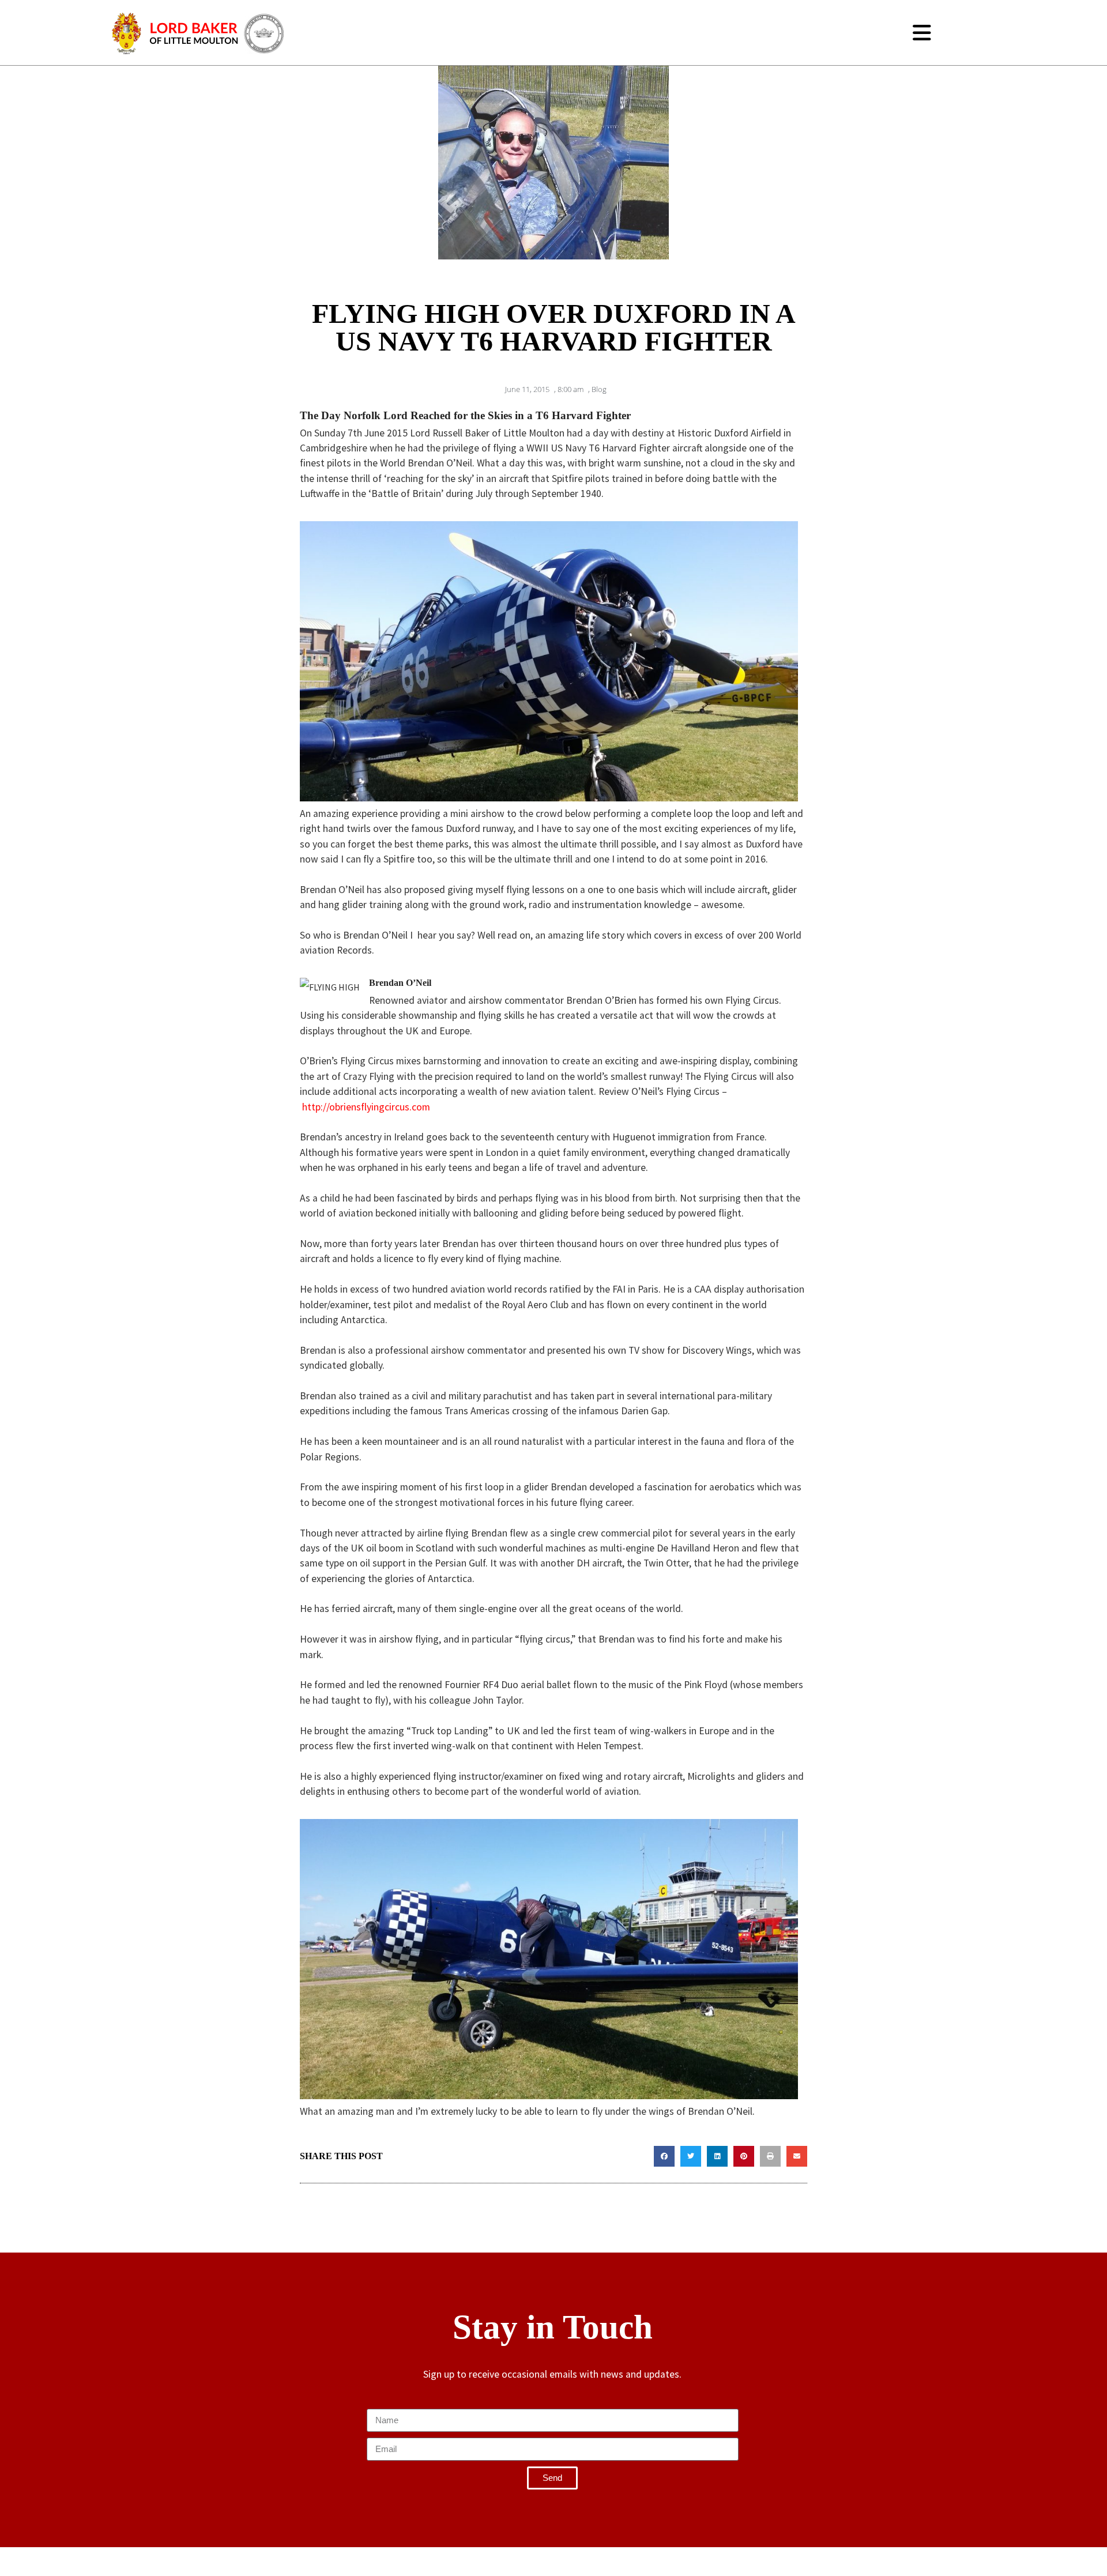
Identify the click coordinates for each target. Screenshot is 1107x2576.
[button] (664, 2156)
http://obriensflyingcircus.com (366, 1107)
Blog (599, 389)
